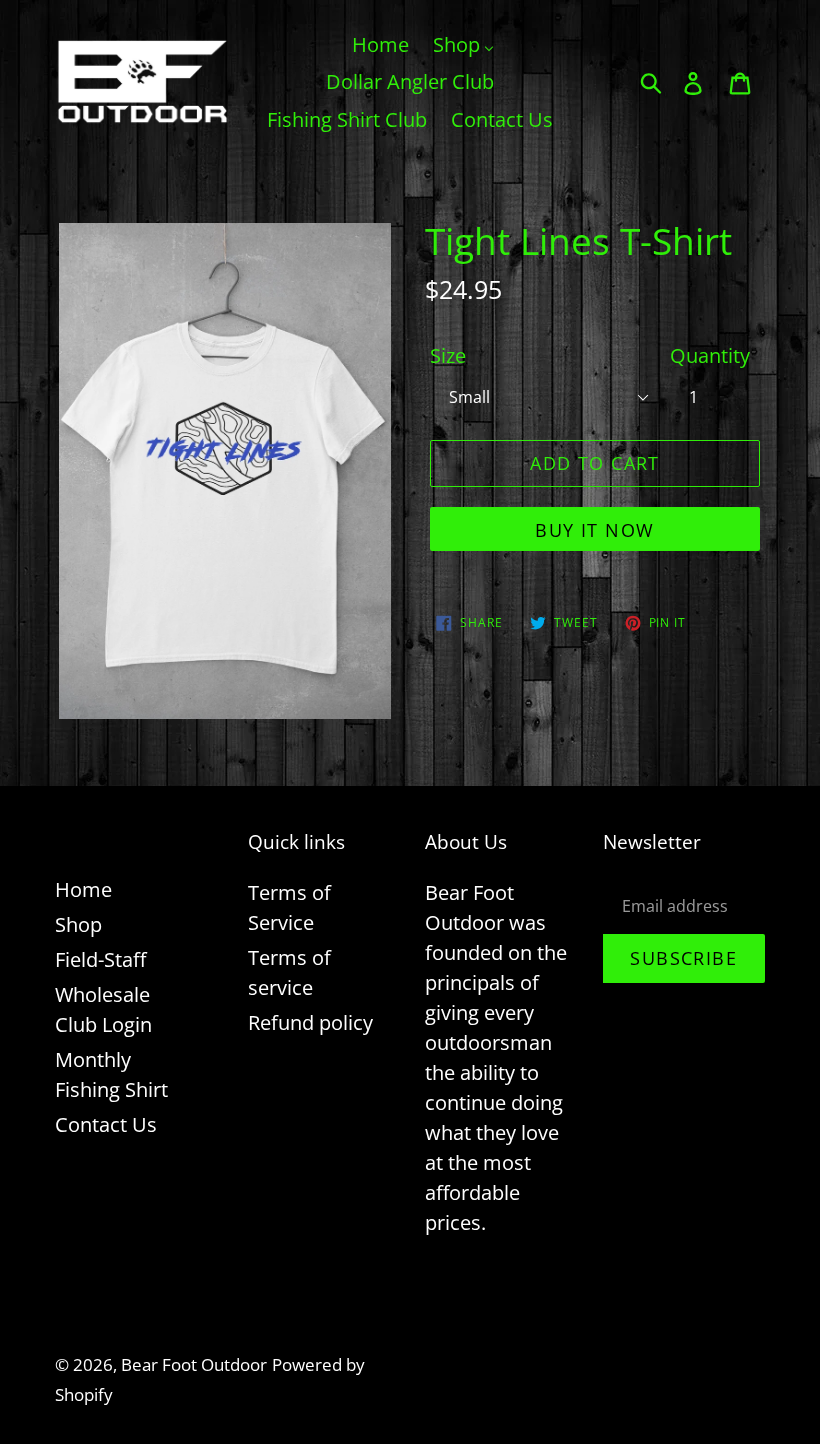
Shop (78, 924)
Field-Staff (100, 959)
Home (83, 889)
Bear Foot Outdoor (194, 1364)
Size (448, 355)
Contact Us (106, 1124)
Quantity (710, 355)
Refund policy (310, 1022)
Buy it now (594, 530)
